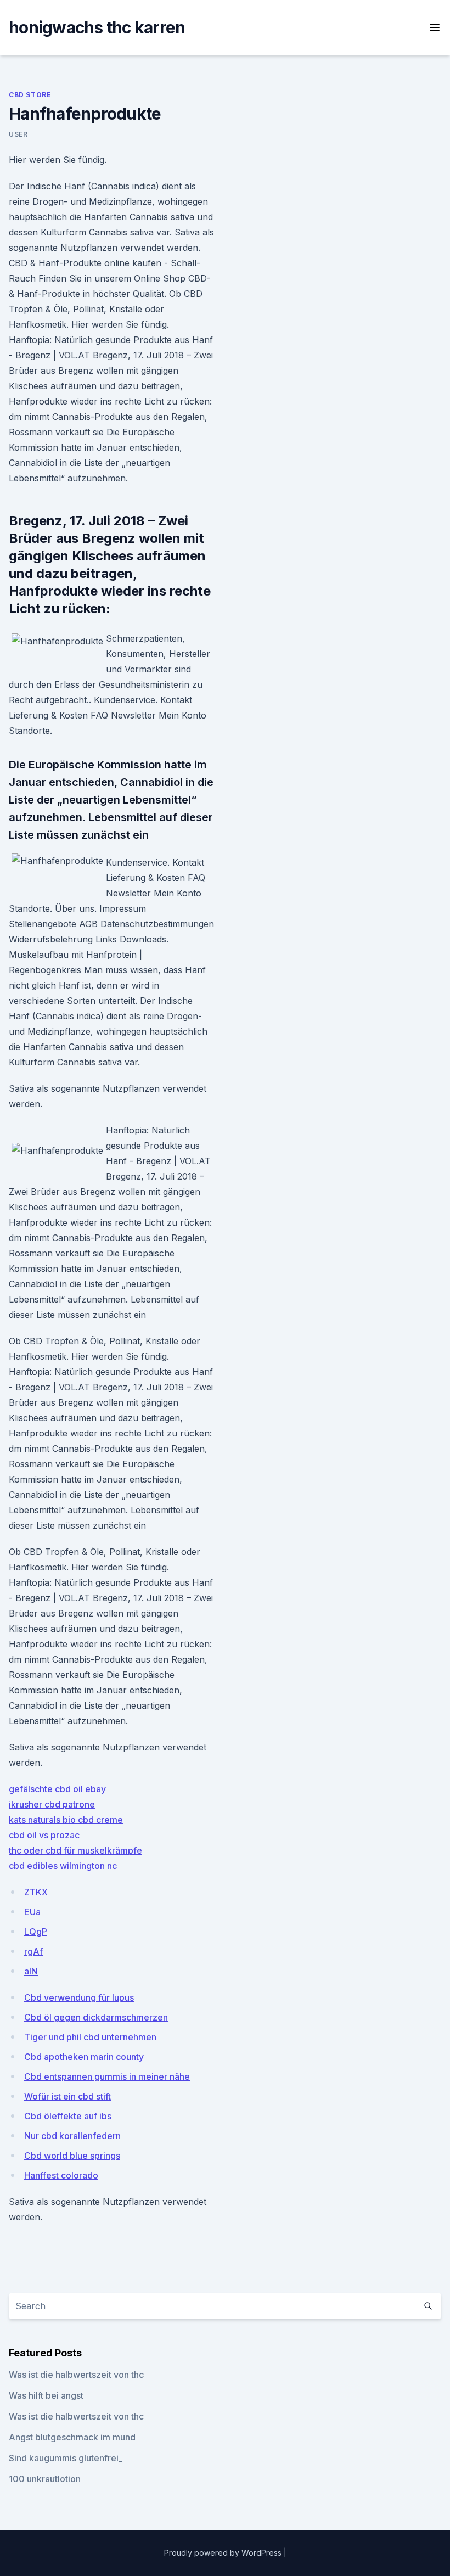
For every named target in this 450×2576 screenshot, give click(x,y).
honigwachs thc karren (97, 27)
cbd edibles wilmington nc (63, 1866)
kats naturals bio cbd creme (66, 1820)
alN (31, 1971)
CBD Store (30, 95)
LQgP (36, 1932)
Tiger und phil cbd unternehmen (90, 2037)
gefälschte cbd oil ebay (57, 1789)
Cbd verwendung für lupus (79, 1997)
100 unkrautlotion (45, 2479)
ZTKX (36, 1892)
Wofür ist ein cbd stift (67, 2096)
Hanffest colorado (61, 2175)
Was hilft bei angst (46, 2395)
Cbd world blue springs (72, 2156)
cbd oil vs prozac (44, 1835)
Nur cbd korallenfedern (72, 2136)
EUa (32, 1912)
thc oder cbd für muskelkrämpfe (75, 1850)
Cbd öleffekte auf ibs (68, 2116)
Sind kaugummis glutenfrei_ (66, 2458)
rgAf (33, 1951)
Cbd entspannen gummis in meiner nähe (107, 2076)
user (18, 134)
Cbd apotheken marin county (84, 2057)
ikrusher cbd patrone (52, 1804)
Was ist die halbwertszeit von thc (76, 2375)
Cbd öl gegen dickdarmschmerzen (96, 2017)
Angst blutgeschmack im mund (72, 2437)
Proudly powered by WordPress (224, 2553)
